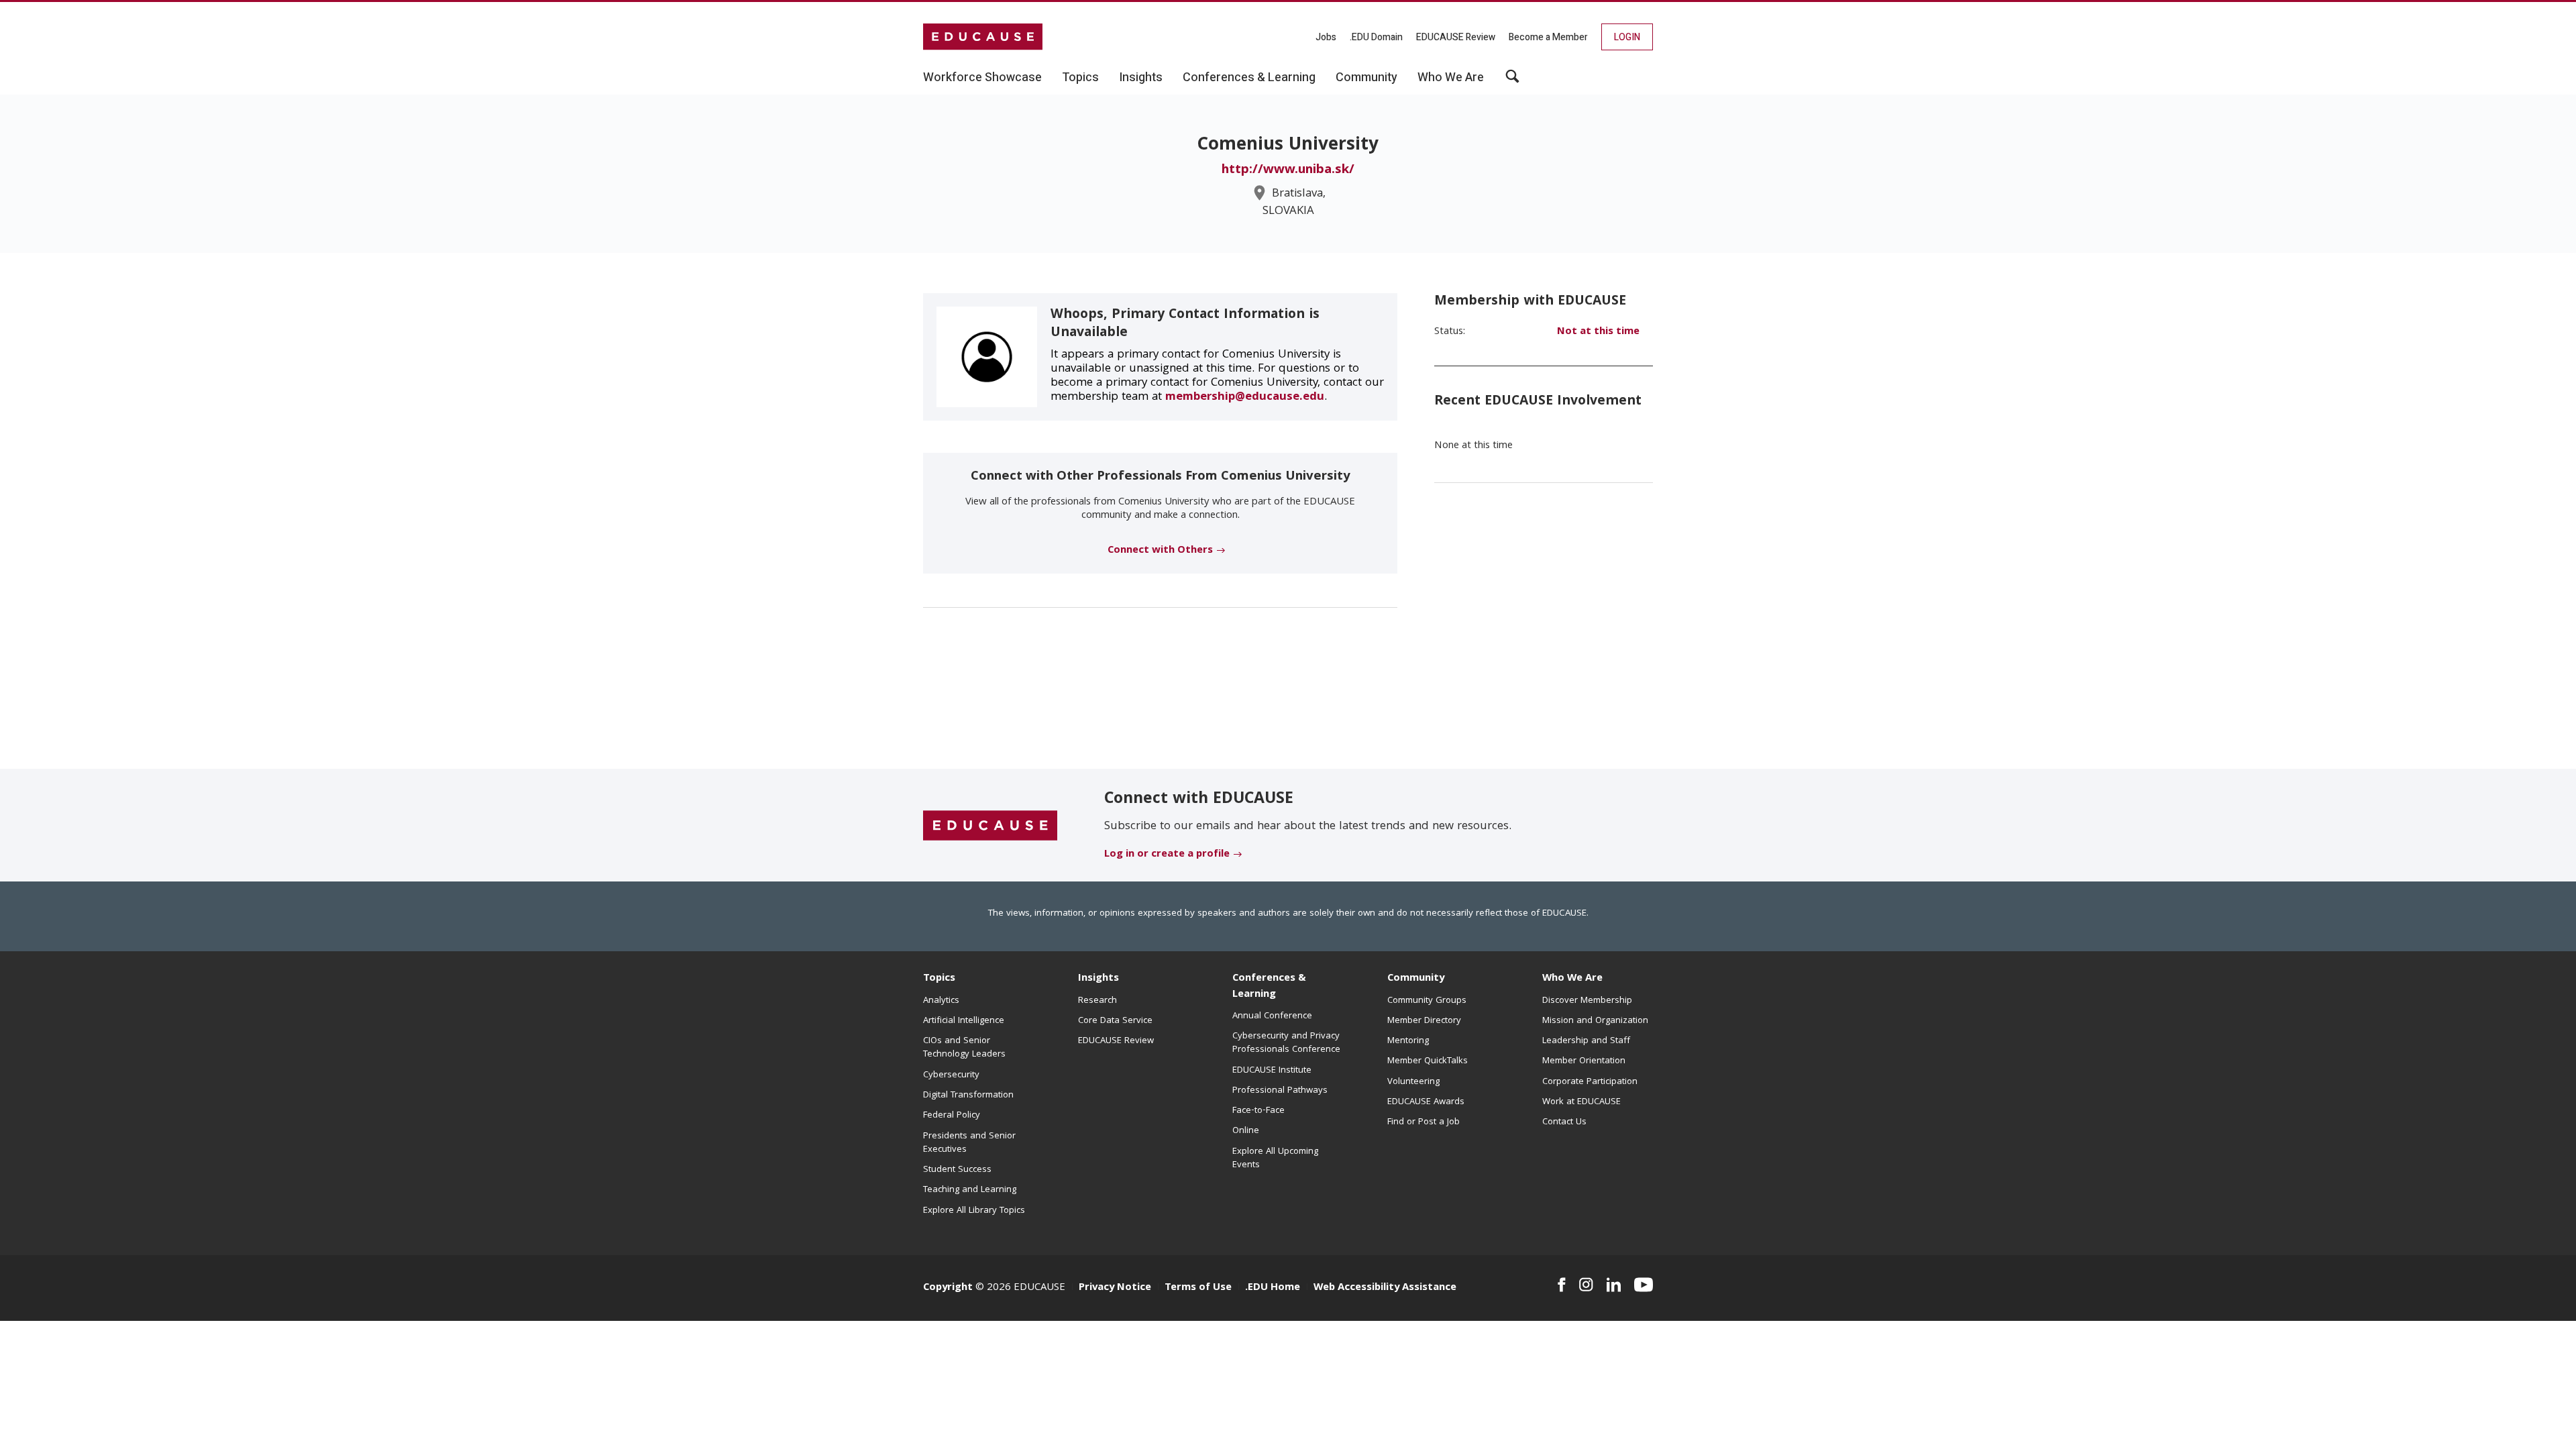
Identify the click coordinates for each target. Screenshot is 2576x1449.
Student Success (957, 1170)
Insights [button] (1141, 78)
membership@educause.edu (1245, 397)
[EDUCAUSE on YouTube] (1644, 1285)
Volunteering (1413, 1082)
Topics (939, 979)
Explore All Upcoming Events (1275, 1159)
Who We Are (1572, 979)
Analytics (941, 1001)
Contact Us (1564, 1122)
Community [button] (1366, 78)
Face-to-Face (1258, 1111)
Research (1097, 1001)
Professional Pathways (1280, 1091)
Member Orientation (1584, 1061)
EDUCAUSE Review (1456, 37)
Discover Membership (1587, 1001)
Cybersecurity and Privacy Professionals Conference (1286, 1043)
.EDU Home (1273, 1288)
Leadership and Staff (1586, 1041)
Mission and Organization (1595, 1021)
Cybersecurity (951, 1075)
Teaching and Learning (970, 1190)
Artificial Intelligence (964, 1021)
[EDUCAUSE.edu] (983, 37)
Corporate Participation (1590, 1082)
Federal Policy (952, 1116)
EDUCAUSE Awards (1426, 1102)
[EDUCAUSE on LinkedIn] (1614, 1285)
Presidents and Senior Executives (969, 1143)
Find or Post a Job (1424, 1122)
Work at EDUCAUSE (1581, 1102)
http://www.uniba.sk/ (1288, 170)
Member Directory (1424, 1021)
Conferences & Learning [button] (1249, 78)
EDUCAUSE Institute (1272, 1071)
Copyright (948, 1288)
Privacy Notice (1115, 1288)
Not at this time (1598, 332)
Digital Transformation (968, 1095)
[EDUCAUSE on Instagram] (1586, 1285)
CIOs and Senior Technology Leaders (964, 1048)
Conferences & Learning (1269, 986)
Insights (1098, 979)
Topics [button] (1080, 78)
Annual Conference (1272, 1016)
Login (1627, 37)
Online (1246, 1131)
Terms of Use (1198, 1288)
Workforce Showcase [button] (982, 78)
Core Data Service (1115, 1021)
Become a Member (1548, 37)
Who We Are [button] (1451, 78)
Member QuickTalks (1428, 1061)
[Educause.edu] (990, 826)
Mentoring (1408, 1041)
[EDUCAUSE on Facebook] (1561, 1285)
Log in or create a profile (1167, 855)
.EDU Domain (1376, 37)
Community (1416, 979)
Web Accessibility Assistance (1385, 1288)
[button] (1512, 81)
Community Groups (1427, 1001)
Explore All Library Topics (974, 1211)
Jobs (1326, 37)
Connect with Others (1160, 551)
